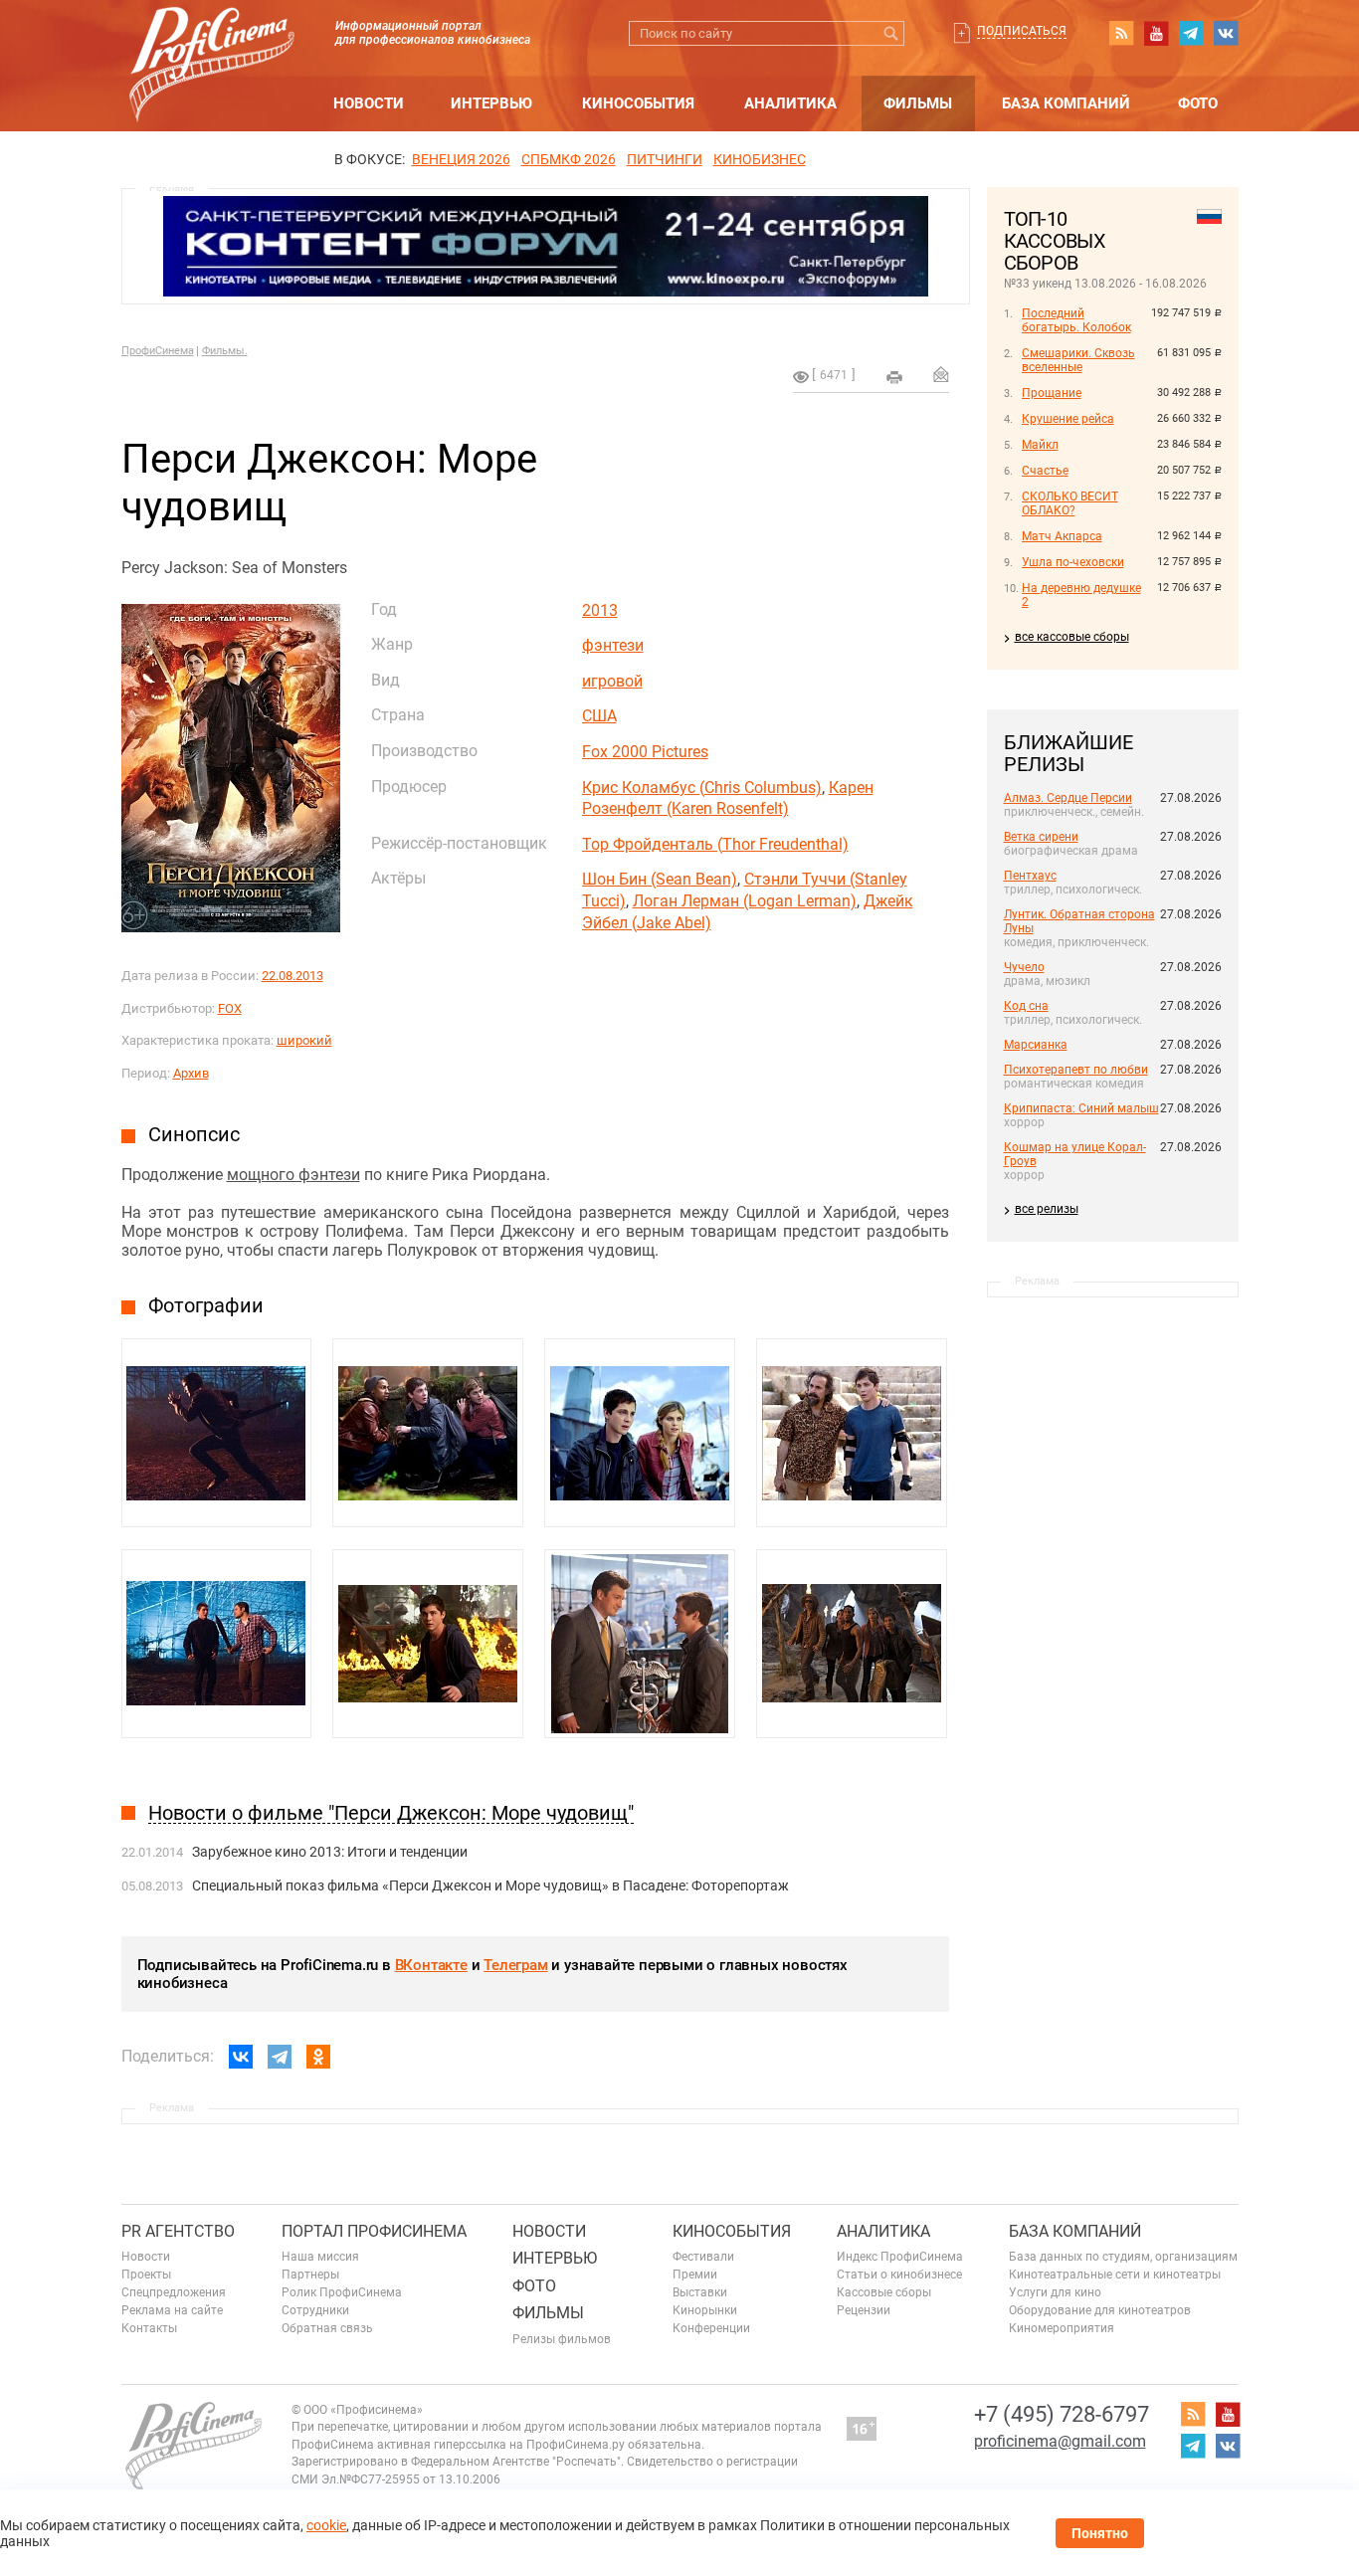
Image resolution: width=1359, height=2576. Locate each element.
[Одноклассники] (318, 2057)
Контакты (149, 2328)
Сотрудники (315, 2310)
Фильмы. (225, 351)
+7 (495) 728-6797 (1062, 2414)
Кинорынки (705, 2310)
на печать (894, 377)
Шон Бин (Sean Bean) (660, 879)
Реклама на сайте (172, 2310)
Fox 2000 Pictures (645, 752)
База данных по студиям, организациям (1123, 2257)
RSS (1121, 33)
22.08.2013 (292, 976)
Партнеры (310, 2275)
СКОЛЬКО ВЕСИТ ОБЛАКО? (1070, 503)
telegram (1191, 33)
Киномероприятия (1062, 2328)
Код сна (1026, 1006)
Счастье (1045, 471)
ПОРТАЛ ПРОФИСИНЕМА (374, 2231)
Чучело (1024, 967)
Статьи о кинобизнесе (899, 2275)
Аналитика (790, 103)
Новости (369, 103)
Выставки (700, 2292)
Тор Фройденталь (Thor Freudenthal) (715, 844)
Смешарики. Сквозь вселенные (1078, 360)
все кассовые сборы (1072, 637)
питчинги (665, 159)
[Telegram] (280, 2057)
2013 (600, 610)
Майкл (1040, 445)
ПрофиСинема (158, 351)
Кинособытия (638, 103)
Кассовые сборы (884, 2292)
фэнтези (613, 645)
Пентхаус (1030, 876)
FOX (230, 1008)
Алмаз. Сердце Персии (1068, 798)
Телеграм (515, 1965)
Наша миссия (320, 2257)
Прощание (1052, 393)
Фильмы (918, 103)
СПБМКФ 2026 (569, 159)
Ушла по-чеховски (1073, 562)
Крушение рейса (1068, 419)
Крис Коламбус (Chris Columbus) (702, 788)
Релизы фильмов (562, 2339)
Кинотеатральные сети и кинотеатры (1115, 2275)
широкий (304, 1040)
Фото (1198, 103)
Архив (191, 1073)
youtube (1156, 33)
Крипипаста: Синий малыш (1081, 1108)
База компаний (1066, 103)
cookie (326, 2525)
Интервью (491, 103)
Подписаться (1022, 31)
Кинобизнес (760, 159)
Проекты (146, 2275)
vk (1226, 33)
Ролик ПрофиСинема (342, 2292)
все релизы (1047, 1209)
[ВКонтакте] (241, 2057)
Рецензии (864, 2310)
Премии (695, 2275)
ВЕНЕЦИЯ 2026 (461, 159)
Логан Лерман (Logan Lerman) (745, 901)
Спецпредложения (174, 2292)
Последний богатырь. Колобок (1076, 320)
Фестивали (703, 2257)
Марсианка (1036, 1045)
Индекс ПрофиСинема (900, 2257)
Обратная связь (327, 2328)
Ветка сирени (1041, 837)
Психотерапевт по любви (1076, 1070)
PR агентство (178, 2231)
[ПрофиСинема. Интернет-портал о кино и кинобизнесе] (212, 41)
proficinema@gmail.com (1060, 2441)
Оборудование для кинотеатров (1100, 2310)
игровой (612, 681)
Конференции (711, 2328)
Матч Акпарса (1062, 536)
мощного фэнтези (293, 1175)
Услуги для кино (1055, 2292)
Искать (892, 33)
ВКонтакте (431, 1965)
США (599, 716)
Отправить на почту (941, 374)
